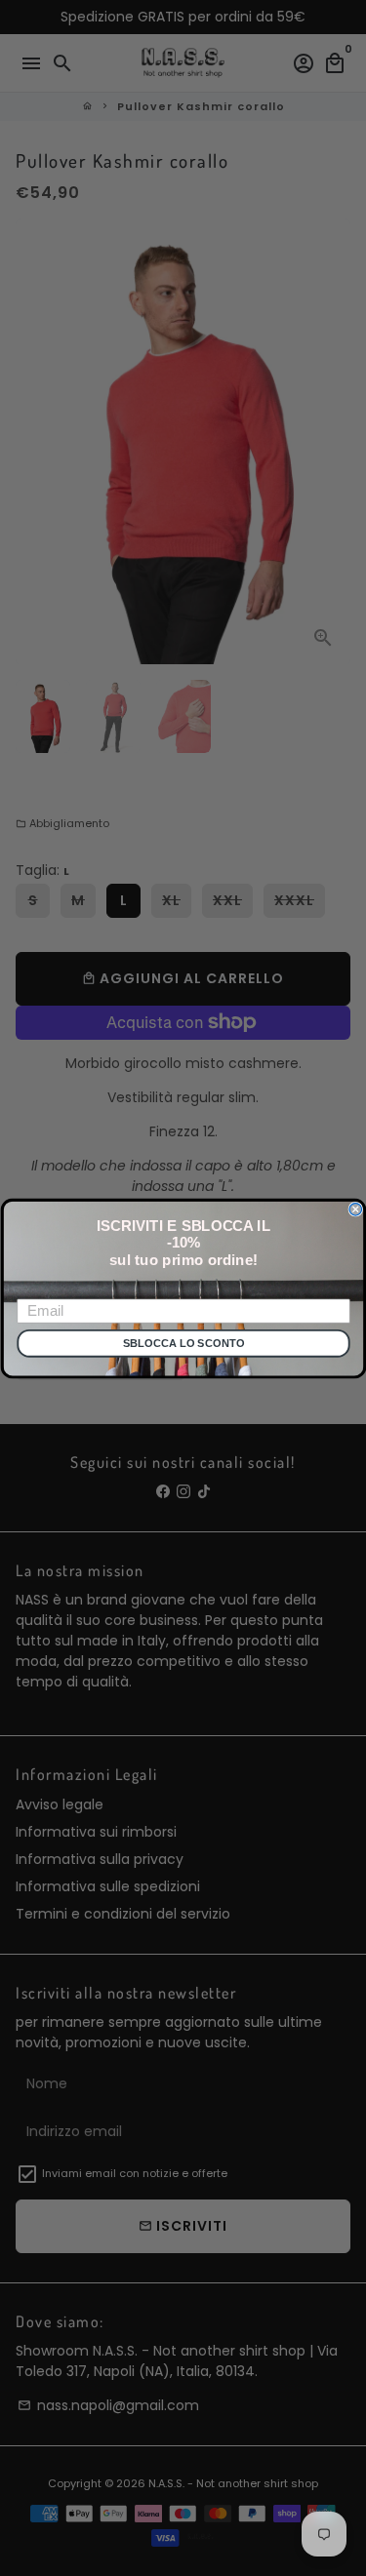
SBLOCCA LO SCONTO (183, 1344)
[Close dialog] (356, 1209)
